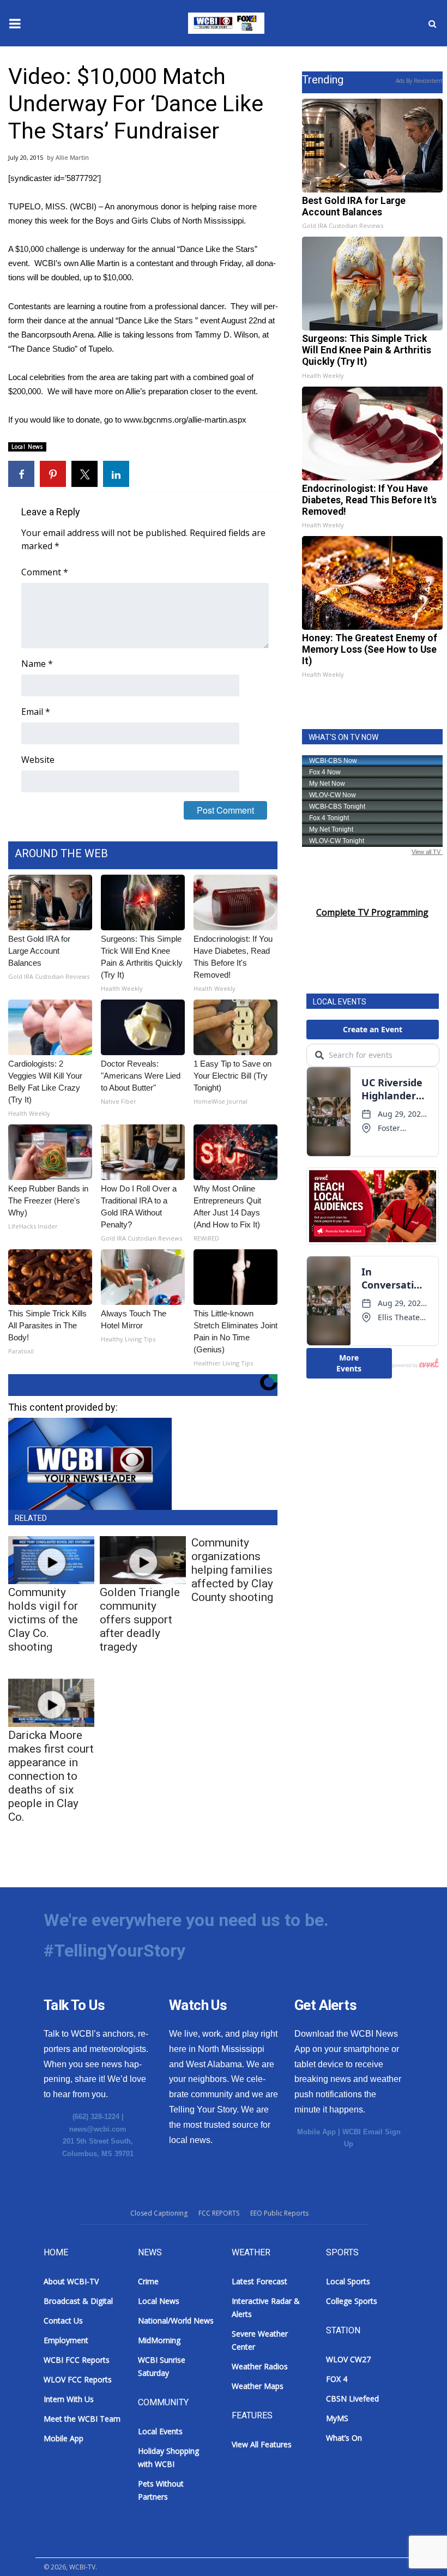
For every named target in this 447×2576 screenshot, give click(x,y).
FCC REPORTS (219, 2213)
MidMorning (159, 2340)
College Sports (352, 2301)
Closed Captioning (159, 2213)
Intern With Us (69, 2399)
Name (37, 664)
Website (38, 760)
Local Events (160, 2431)
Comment (45, 572)
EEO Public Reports (279, 2213)
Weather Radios (260, 2366)
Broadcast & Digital (78, 2301)
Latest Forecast (259, 2281)
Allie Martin (72, 157)
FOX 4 (337, 2379)
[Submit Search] (432, 23)
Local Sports (348, 2281)
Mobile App (316, 2132)
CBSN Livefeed (352, 2399)
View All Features (262, 2444)
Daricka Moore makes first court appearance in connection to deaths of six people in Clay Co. (51, 1776)
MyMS (337, 2418)
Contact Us (63, 2321)
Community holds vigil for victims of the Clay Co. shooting (43, 1620)
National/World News (176, 2321)
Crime (148, 2281)
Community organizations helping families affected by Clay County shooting (232, 1570)
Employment (66, 2340)
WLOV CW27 (348, 2359)
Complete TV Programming (372, 912)
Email (36, 712)
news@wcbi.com (98, 2129)
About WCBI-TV (71, 2281)
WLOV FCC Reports (78, 2379)
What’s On (344, 2438)
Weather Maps (258, 2386)
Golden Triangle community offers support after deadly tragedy (140, 1620)
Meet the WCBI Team (82, 2419)
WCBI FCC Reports (77, 2360)
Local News (27, 447)
